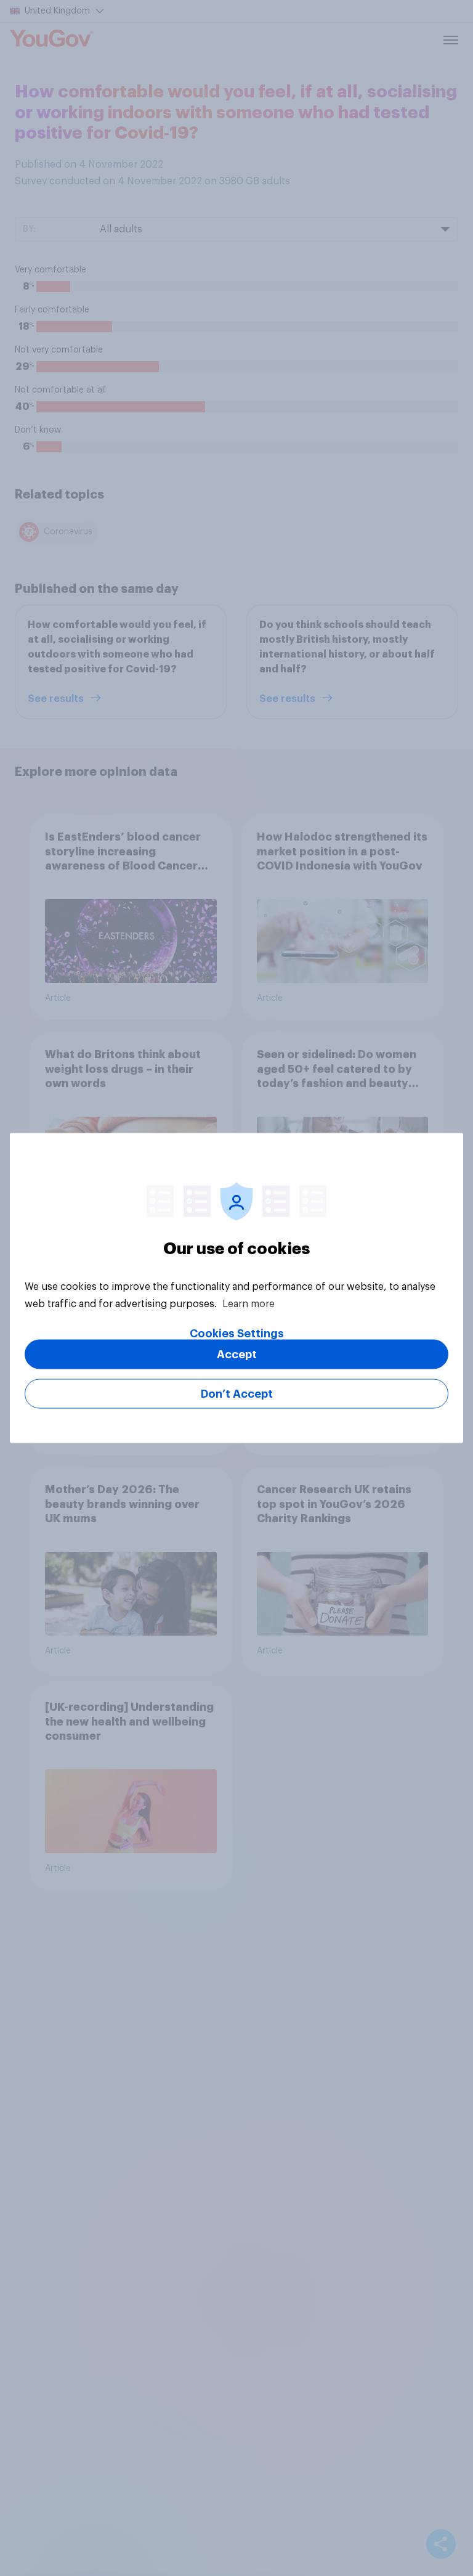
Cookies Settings (237, 1334)
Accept (237, 1355)
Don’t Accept (237, 1394)
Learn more (249, 1304)
